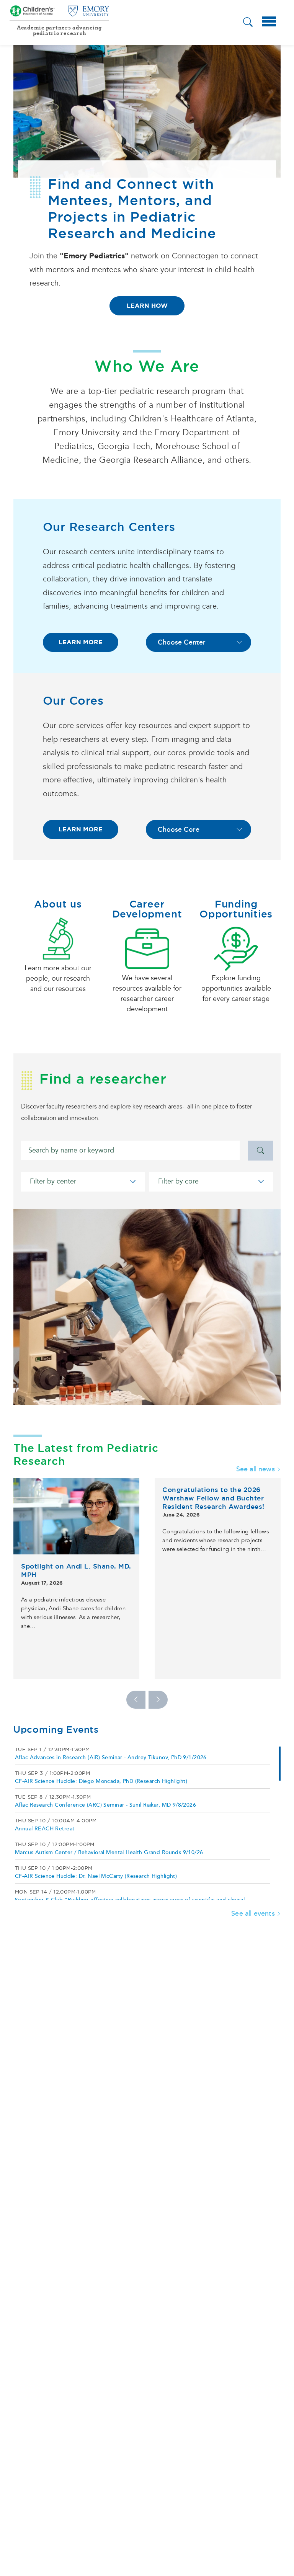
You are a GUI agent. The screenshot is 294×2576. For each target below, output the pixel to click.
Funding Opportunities (236, 862)
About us (58, 857)
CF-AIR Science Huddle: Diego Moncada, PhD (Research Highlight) (101, 1734)
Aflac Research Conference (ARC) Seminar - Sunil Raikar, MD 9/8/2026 (105, 1758)
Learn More (147, 259)
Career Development (147, 862)
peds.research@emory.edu (123, 223)
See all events (253, 1867)
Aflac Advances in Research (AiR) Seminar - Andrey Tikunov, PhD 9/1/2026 (111, 1711)
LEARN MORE (81, 595)
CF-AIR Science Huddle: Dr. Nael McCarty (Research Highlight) (96, 1829)
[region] (147, 1776)
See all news (256, 1422)
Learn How (147, 306)
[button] (248, 23)
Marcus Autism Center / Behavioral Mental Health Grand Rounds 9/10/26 (109, 1806)
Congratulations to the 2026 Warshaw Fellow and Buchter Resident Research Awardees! (213, 1451)
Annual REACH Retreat (45, 1782)
